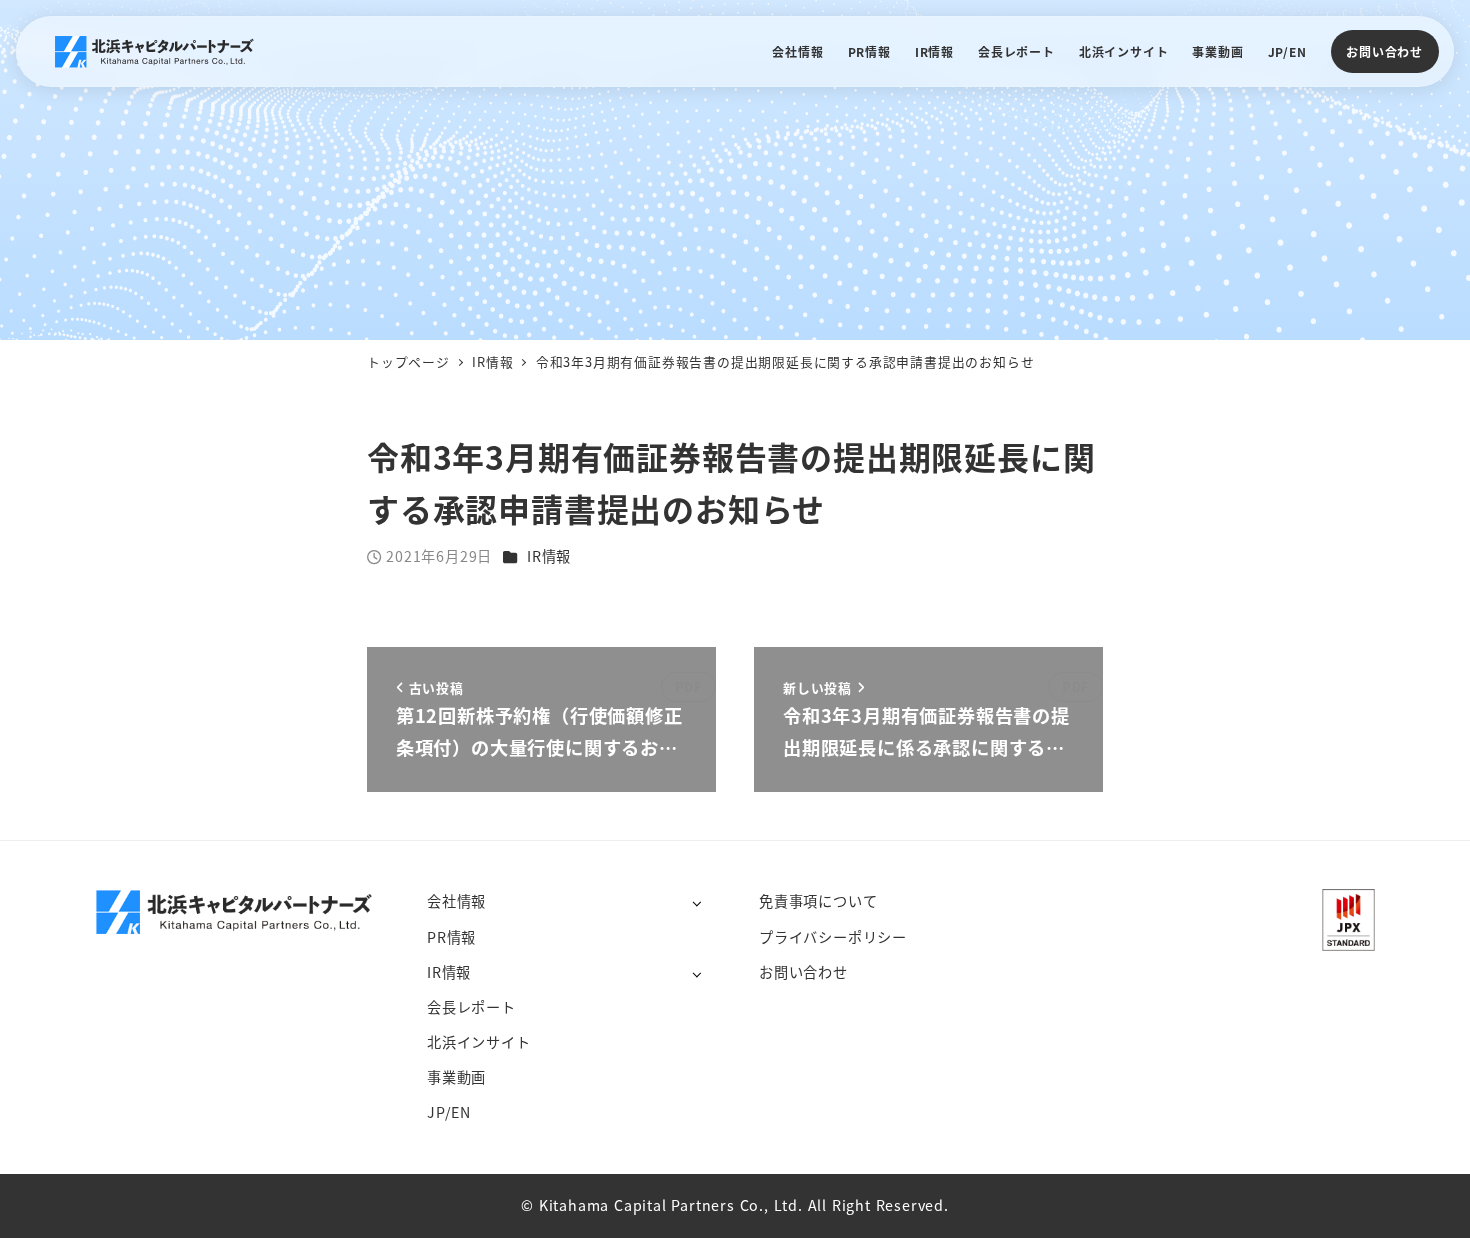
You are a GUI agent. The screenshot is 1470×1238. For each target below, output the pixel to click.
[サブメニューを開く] (696, 902)
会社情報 (456, 901)
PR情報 (451, 937)
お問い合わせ (1384, 51)
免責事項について (818, 901)
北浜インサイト (479, 1042)
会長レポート (471, 1007)
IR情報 (549, 556)
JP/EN (449, 1112)
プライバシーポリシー (833, 937)
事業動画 (456, 1077)
